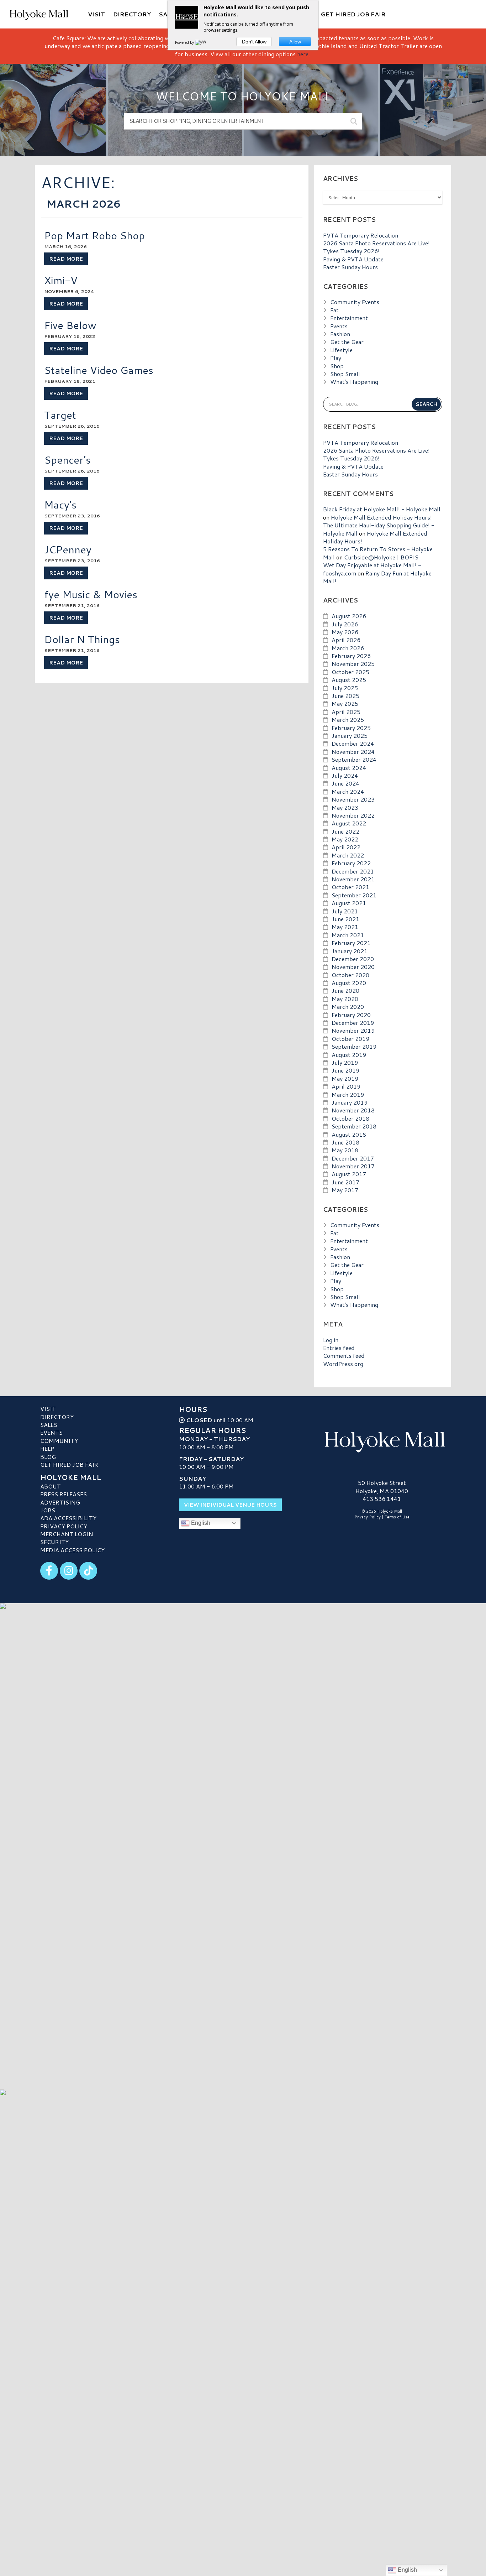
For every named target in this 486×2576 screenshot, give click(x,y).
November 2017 (353, 1166)
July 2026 (345, 624)
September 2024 (354, 759)
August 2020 (349, 983)
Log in (331, 1340)
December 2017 (353, 1158)
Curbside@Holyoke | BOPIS (381, 557)
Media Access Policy (72, 1550)
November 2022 (353, 815)
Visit (48, 1409)
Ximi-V (61, 280)
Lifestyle (341, 350)
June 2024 (345, 783)
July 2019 (345, 1062)
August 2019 (349, 1055)
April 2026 (346, 640)
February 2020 (351, 1015)
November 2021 (353, 879)
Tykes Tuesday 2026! (351, 251)
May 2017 (345, 1190)
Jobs (48, 1510)
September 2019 (354, 1046)
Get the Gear (347, 342)
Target (60, 415)
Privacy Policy (64, 1526)
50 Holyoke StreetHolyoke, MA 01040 (382, 1487)
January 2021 (350, 951)
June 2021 (345, 919)
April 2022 (346, 847)
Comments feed (344, 1355)
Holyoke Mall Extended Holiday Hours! (381, 517)
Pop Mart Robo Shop (94, 235)
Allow (295, 42)
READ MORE (66, 259)
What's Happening (354, 382)
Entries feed (339, 1348)
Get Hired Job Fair (69, 1464)
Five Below (70, 325)
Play (336, 358)
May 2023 (345, 807)
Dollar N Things (82, 639)
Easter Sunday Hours (350, 267)
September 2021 (354, 895)
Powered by (185, 42)
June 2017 (345, 1182)
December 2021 (353, 871)
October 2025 (350, 672)
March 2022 (348, 855)
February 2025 (351, 728)
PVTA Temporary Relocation (361, 235)
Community (59, 1441)
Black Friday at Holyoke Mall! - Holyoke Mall (382, 509)
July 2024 (345, 775)
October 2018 (350, 1118)
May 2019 (345, 1078)
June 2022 (345, 831)
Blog (48, 1457)
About (51, 1486)
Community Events (355, 302)
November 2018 (353, 1110)
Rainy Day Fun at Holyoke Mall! (377, 577)
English (200, 1523)
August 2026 (349, 616)
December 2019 (353, 1023)
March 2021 (348, 935)
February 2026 (351, 656)
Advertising (60, 1502)
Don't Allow (254, 42)
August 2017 (349, 1174)
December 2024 (353, 743)
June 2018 (345, 1142)
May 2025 (345, 703)
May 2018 (345, 1150)
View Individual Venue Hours (230, 1505)
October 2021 (350, 887)
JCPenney (68, 549)
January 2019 (350, 1102)
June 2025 (345, 696)
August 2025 (349, 680)
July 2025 (345, 688)
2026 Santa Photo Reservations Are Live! (376, 243)
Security (54, 1542)
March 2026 (348, 648)
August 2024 (349, 768)
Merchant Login (67, 1534)
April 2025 (346, 712)
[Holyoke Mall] (382, 1440)
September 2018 (354, 1126)
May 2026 (345, 632)
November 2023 (353, 799)
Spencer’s (67, 460)
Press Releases (64, 1494)
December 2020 (353, 959)
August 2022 (349, 823)
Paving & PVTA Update (353, 259)
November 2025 (353, 664)
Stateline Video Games (99, 370)
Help (47, 1448)
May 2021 (345, 927)
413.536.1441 (382, 1499)
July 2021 (345, 911)
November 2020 (353, 967)
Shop (337, 366)
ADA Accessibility (68, 1518)
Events (339, 326)
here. (303, 54)
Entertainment (349, 318)
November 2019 (353, 1030)
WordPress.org (343, 1364)
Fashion (340, 334)
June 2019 (345, 1070)
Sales (49, 1425)
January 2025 (350, 736)
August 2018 (349, 1134)
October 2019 (350, 1039)
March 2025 (348, 719)
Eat (334, 310)
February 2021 (351, 943)
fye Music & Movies (91, 594)
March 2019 (348, 1094)
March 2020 (348, 1007)
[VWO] (202, 42)
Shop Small (345, 374)
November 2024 (353, 752)
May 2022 (345, 839)
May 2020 (345, 999)
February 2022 (351, 863)
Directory (57, 1417)
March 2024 (348, 791)
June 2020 (345, 990)
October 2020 (350, 975)
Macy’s (60, 504)
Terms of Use (397, 1517)
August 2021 (349, 903)
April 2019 (346, 1086)
